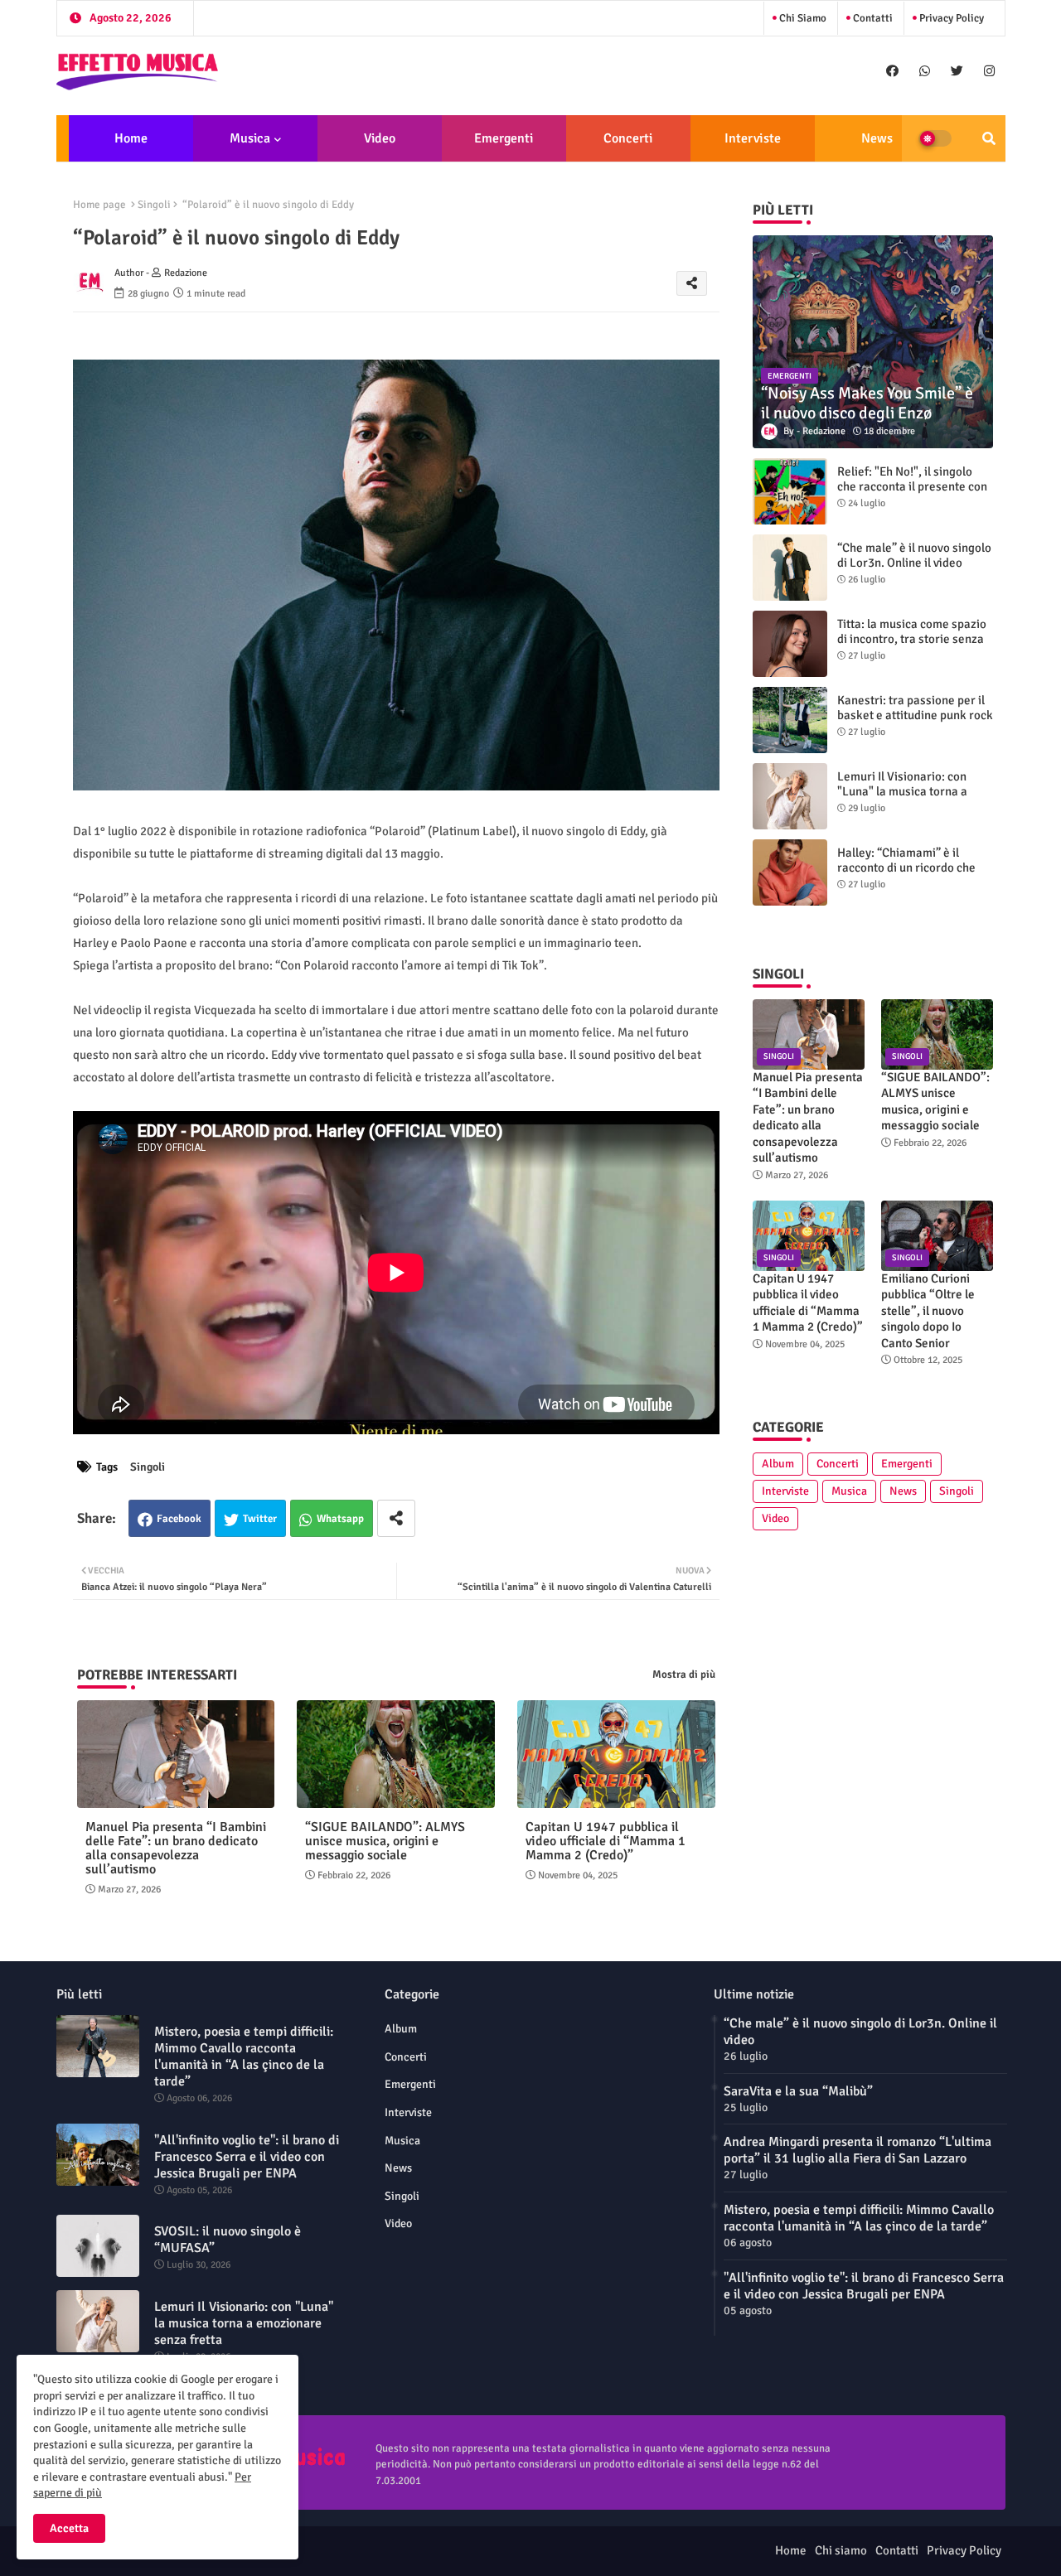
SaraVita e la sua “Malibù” (798, 2091)
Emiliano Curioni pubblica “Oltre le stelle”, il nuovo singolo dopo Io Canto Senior (928, 1311)
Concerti (628, 138)
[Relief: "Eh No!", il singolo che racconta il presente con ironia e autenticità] (790, 491)
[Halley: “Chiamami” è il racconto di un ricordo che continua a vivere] (790, 872)
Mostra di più (684, 1675)
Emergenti (504, 138)
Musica (250, 138)
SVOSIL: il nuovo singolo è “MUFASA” (228, 2240)
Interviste (753, 138)
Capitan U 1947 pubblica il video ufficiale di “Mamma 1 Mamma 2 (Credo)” (606, 1841)
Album (778, 1464)
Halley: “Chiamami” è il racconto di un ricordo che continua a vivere (906, 868)
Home (131, 138)
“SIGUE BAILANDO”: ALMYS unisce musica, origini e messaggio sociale (385, 1841)
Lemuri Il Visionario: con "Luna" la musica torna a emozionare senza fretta (903, 791)
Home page (99, 205)
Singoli (154, 205)
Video (380, 138)
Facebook (179, 1519)
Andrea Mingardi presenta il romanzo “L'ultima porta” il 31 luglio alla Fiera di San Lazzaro (858, 2150)
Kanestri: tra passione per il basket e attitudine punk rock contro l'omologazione (915, 715)
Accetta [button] (69, 2528)
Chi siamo (802, 18)
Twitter (260, 1519)
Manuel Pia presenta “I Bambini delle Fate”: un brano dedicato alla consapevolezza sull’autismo (176, 1849)
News (877, 138)
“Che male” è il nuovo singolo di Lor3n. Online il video (914, 555)
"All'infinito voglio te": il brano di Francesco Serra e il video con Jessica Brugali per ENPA (247, 2157)
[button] (989, 138)
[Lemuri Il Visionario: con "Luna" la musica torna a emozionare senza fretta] (790, 796)
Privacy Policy (950, 18)
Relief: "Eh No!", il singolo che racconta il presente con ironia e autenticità (912, 486)
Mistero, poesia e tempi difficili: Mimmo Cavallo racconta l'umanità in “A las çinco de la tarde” (244, 2056)
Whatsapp (340, 1519)
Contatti (872, 18)
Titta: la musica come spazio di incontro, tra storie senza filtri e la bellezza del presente (912, 646)
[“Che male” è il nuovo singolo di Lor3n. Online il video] (790, 568)
